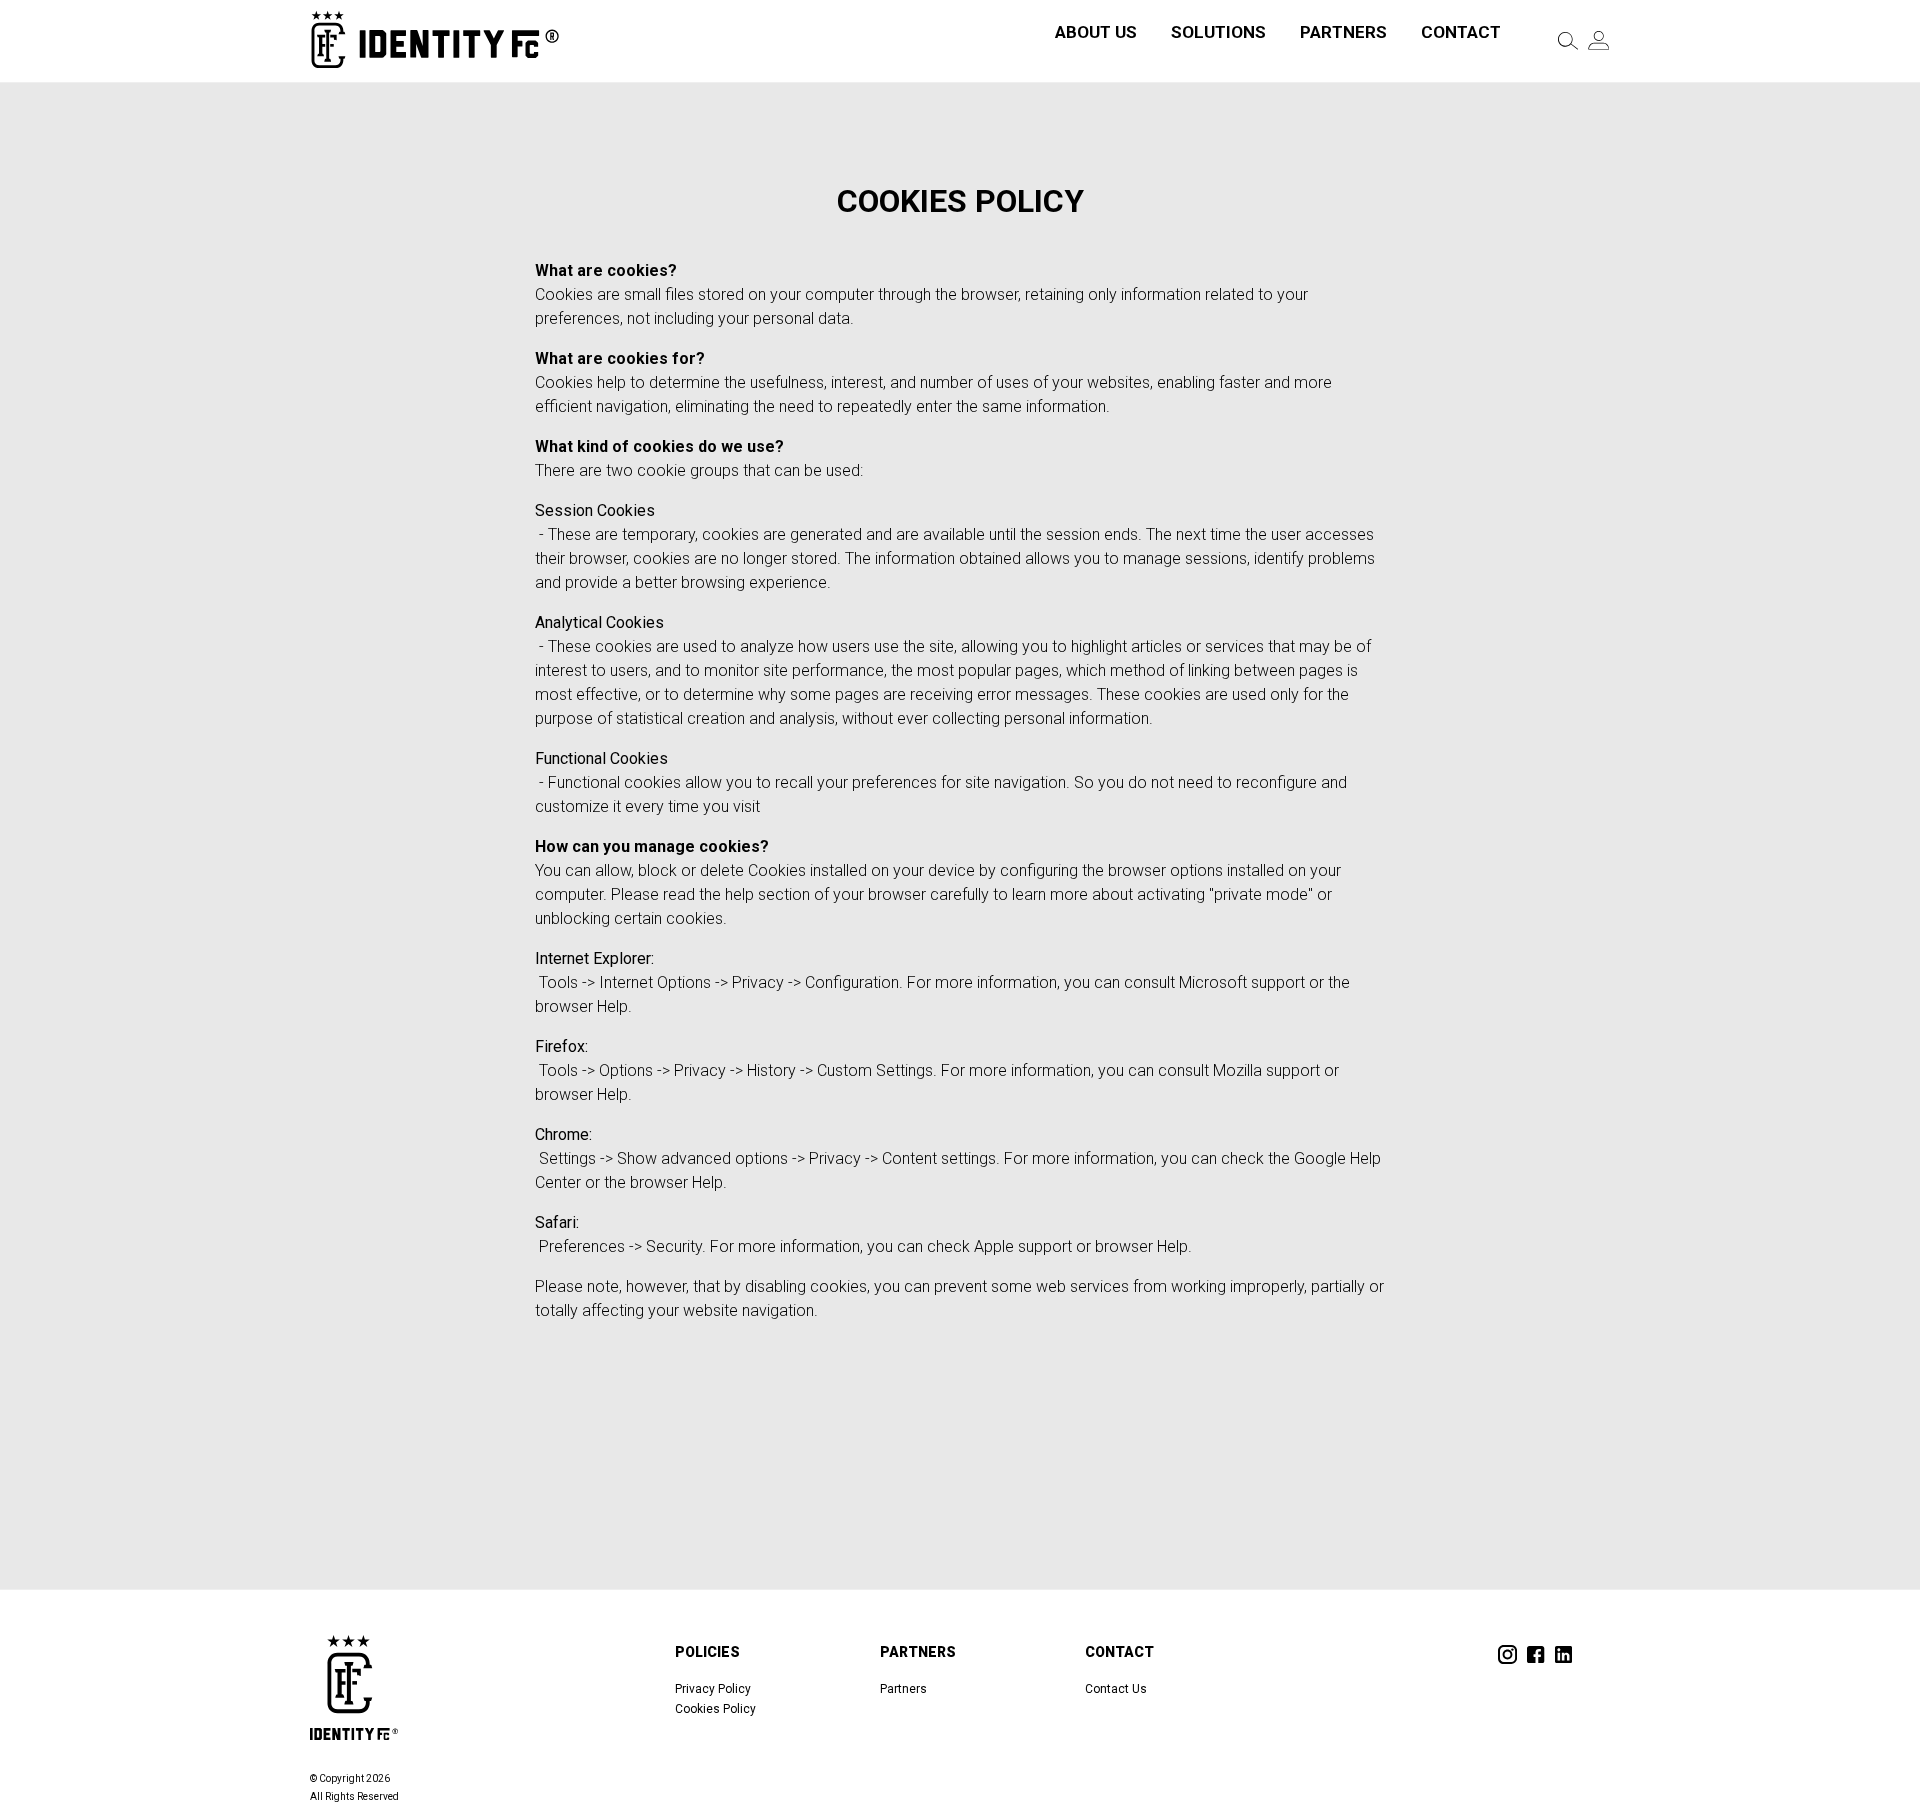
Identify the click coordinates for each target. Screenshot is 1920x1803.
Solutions (1218, 32)
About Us (1096, 32)
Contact (1461, 32)
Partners (1343, 32)
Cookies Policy (715, 1709)
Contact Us (1116, 1689)
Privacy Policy (713, 1689)
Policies (707, 1652)
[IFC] (435, 40)
